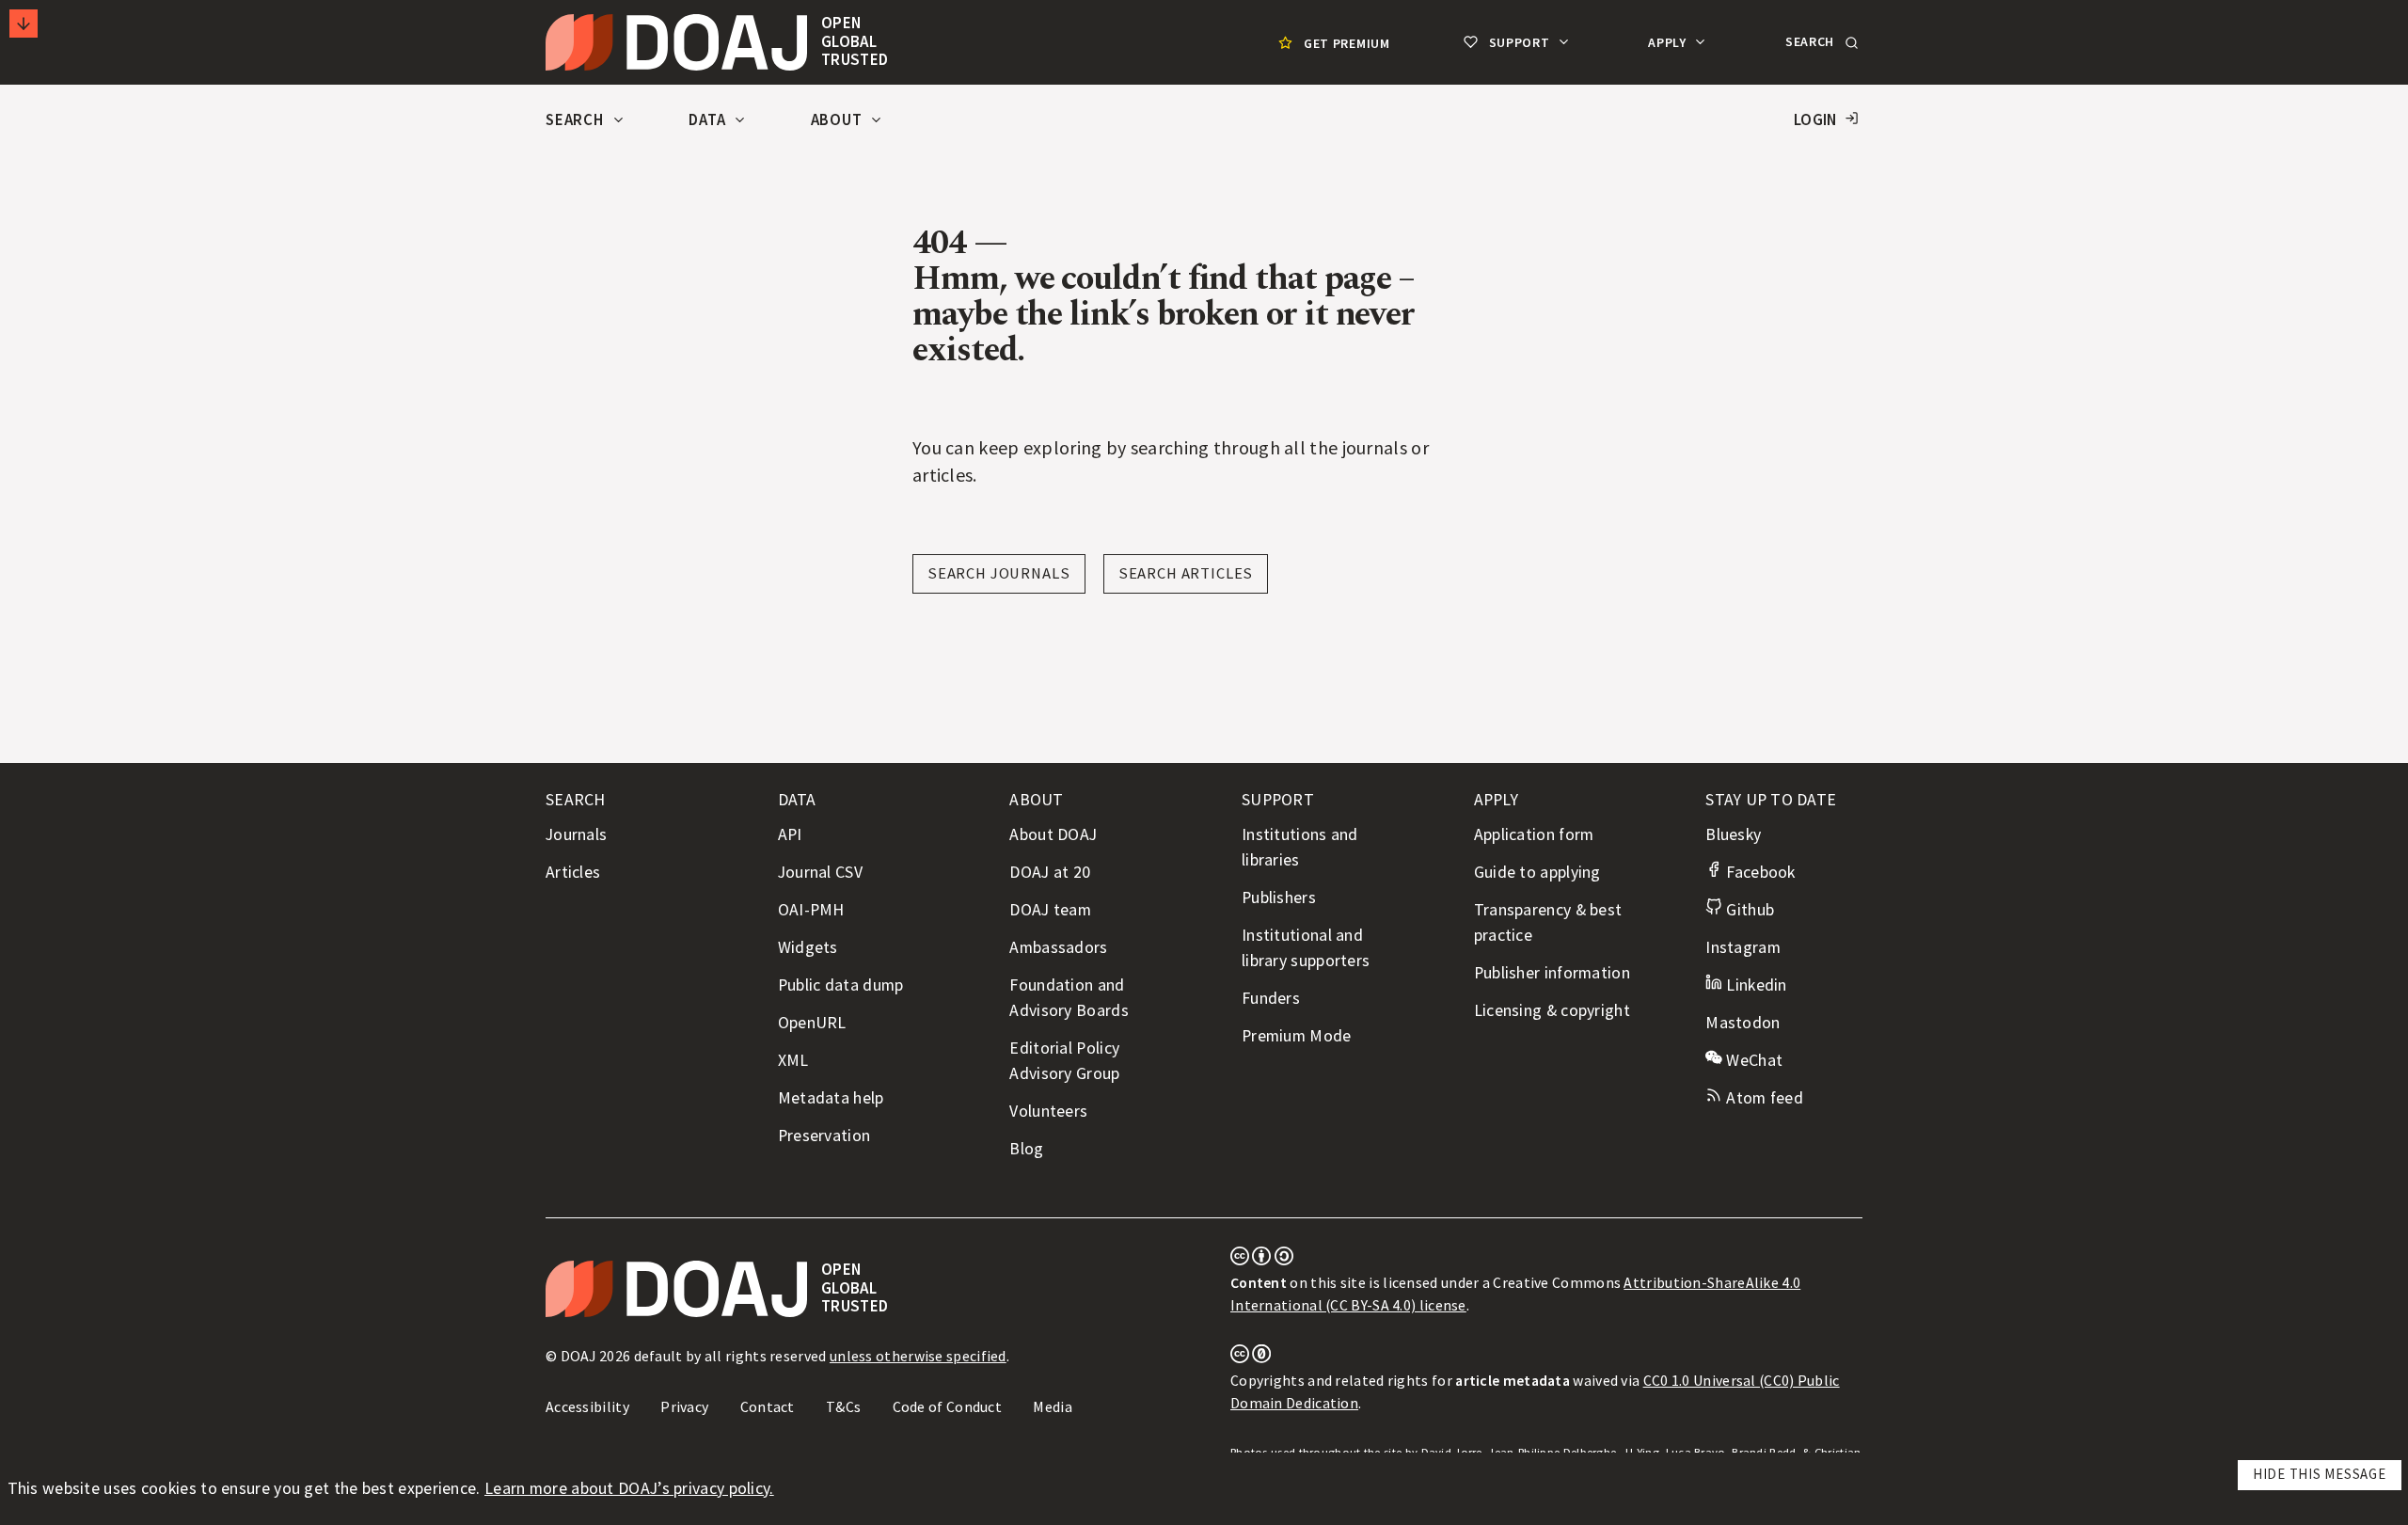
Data (709, 120)
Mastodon (1743, 1023)
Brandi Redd (1764, 1452)
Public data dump (841, 985)
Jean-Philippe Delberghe (1552, 1452)
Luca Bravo (1696, 1452)
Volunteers (1048, 1111)
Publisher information (1552, 973)
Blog (1026, 1149)
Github (1748, 910)
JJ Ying (1641, 1452)
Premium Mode (1297, 1036)
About (839, 120)
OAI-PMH (811, 910)
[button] (1820, 42)
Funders (1271, 998)
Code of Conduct (948, 1406)
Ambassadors (1058, 947)
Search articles (1186, 573)
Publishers (1279, 898)
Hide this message (2320, 1474)
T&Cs (843, 1406)
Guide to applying (1537, 872)
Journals (576, 834)
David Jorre (1452, 1452)
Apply (1669, 42)
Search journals (999, 573)
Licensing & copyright (1552, 1010)
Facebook (1758, 872)
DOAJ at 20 (1050, 872)
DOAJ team (1050, 910)
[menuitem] (1332, 43)
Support (1519, 42)
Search (577, 120)
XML (793, 1060)
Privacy (684, 1406)
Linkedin (1754, 985)
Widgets (808, 947)
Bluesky (1733, 834)
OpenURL (812, 1023)
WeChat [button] (1752, 1060)
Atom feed (1763, 1098)
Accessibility (587, 1406)
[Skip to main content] (24, 24)
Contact (768, 1406)
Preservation (824, 1136)
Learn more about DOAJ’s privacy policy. (629, 1488)
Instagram (1743, 947)
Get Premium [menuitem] (1347, 43)
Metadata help (831, 1098)
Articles (573, 872)
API (790, 834)
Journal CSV (820, 872)
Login (1815, 120)
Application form (1534, 834)
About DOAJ (1053, 834)
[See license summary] (1262, 1260)
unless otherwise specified (918, 1356)
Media (1053, 1406)
